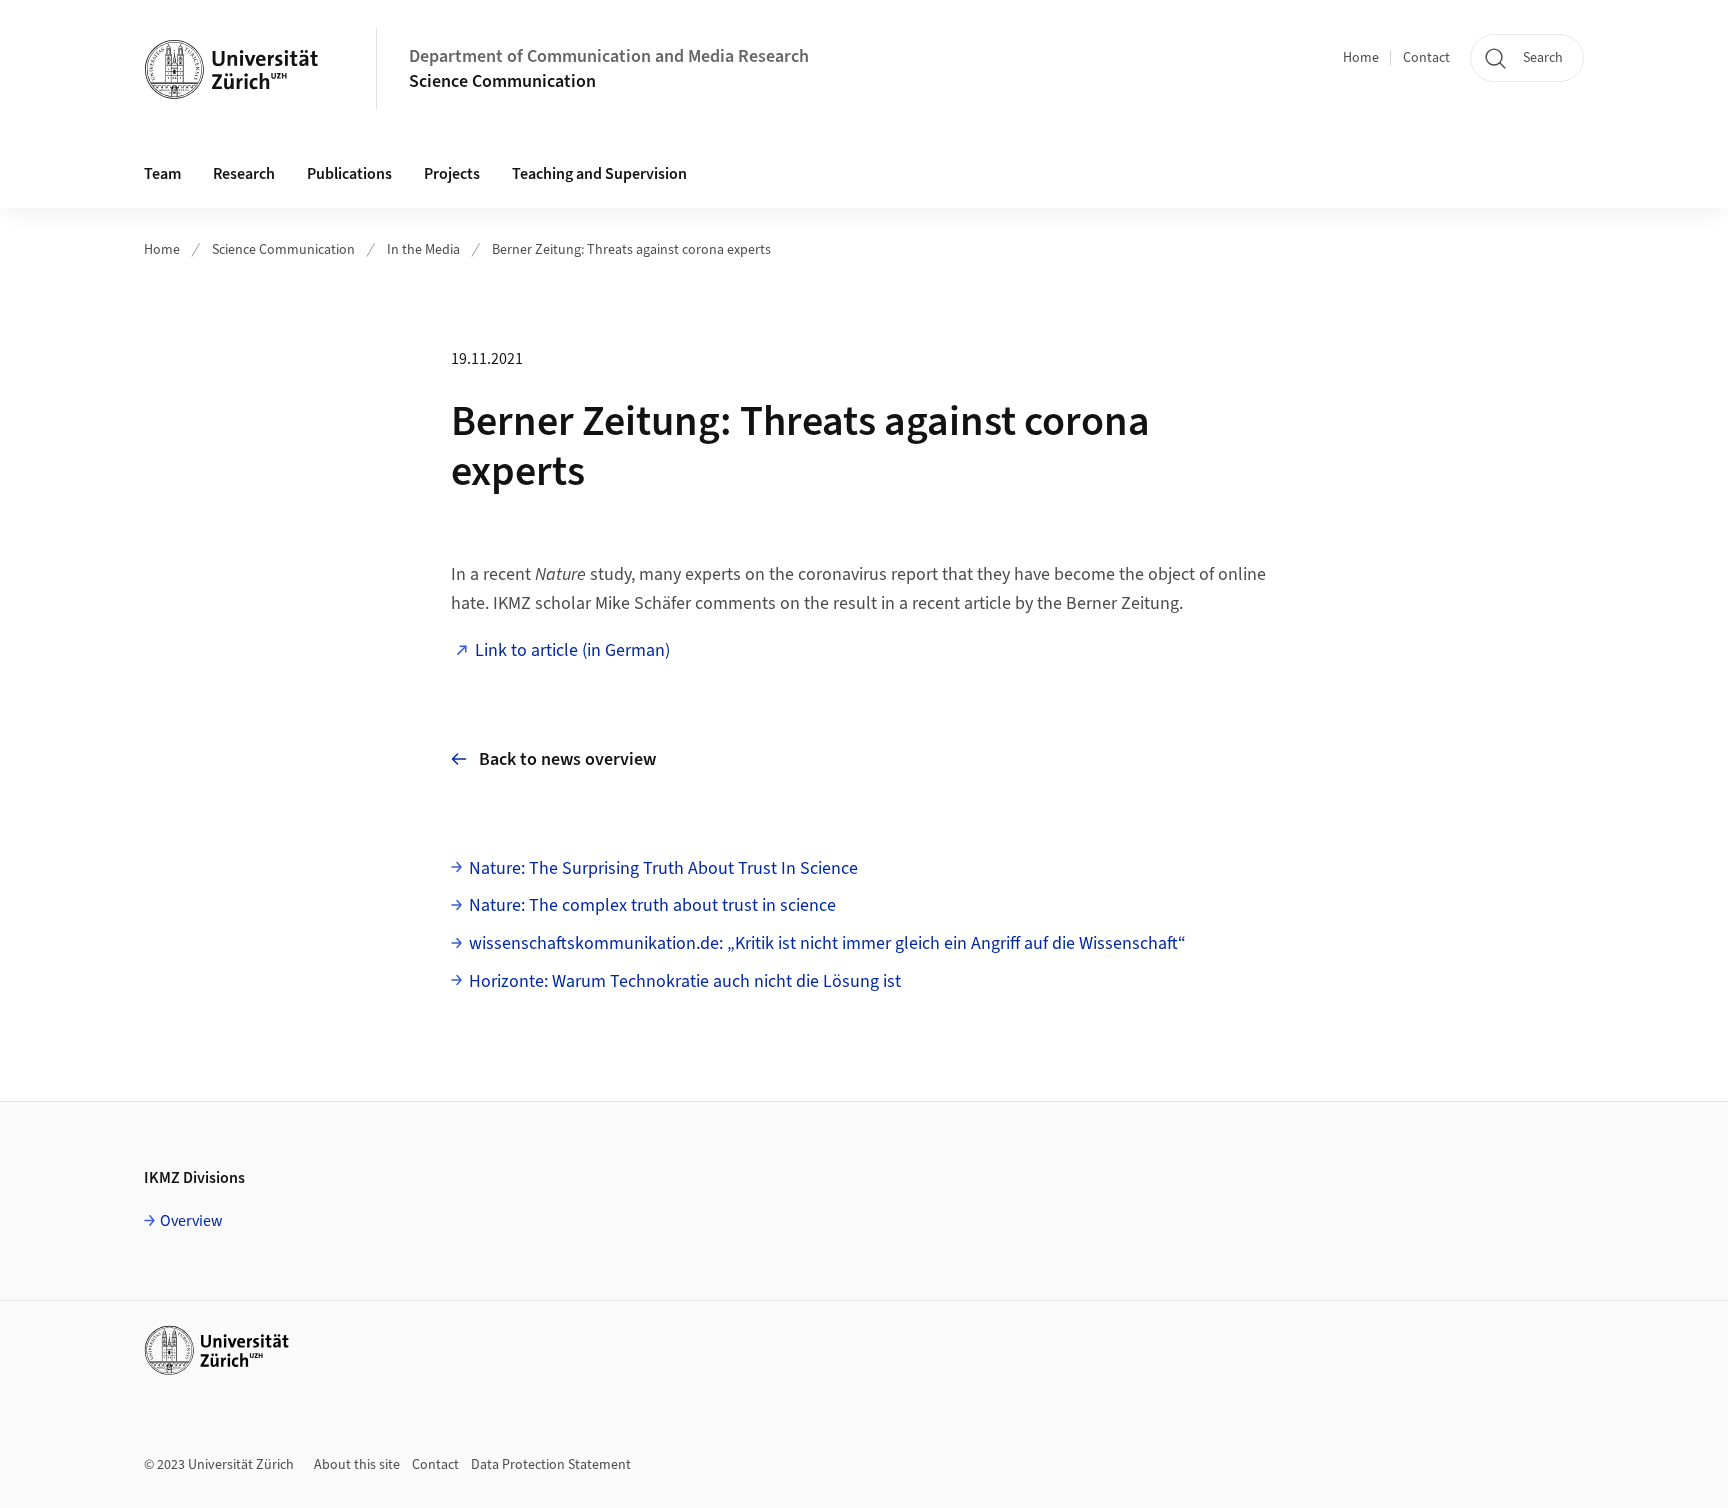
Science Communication (502, 81)
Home (1361, 58)
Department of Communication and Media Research (609, 56)
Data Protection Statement (551, 1465)
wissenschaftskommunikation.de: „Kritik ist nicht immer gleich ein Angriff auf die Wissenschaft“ (827, 943)
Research (244, 174)
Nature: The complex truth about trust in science (652, 905)
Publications (349, 174)
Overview (191, 1221)
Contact (1426, 58)
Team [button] (162, 174)
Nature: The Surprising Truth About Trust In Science (663, 868)
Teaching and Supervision (599, 174)
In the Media (423, 250)
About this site (357, 1465)
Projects (452, 174)
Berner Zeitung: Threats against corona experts (631, 250)
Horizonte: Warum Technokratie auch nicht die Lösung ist (685, 981)
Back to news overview (567, 759)
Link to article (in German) (572, 650)
